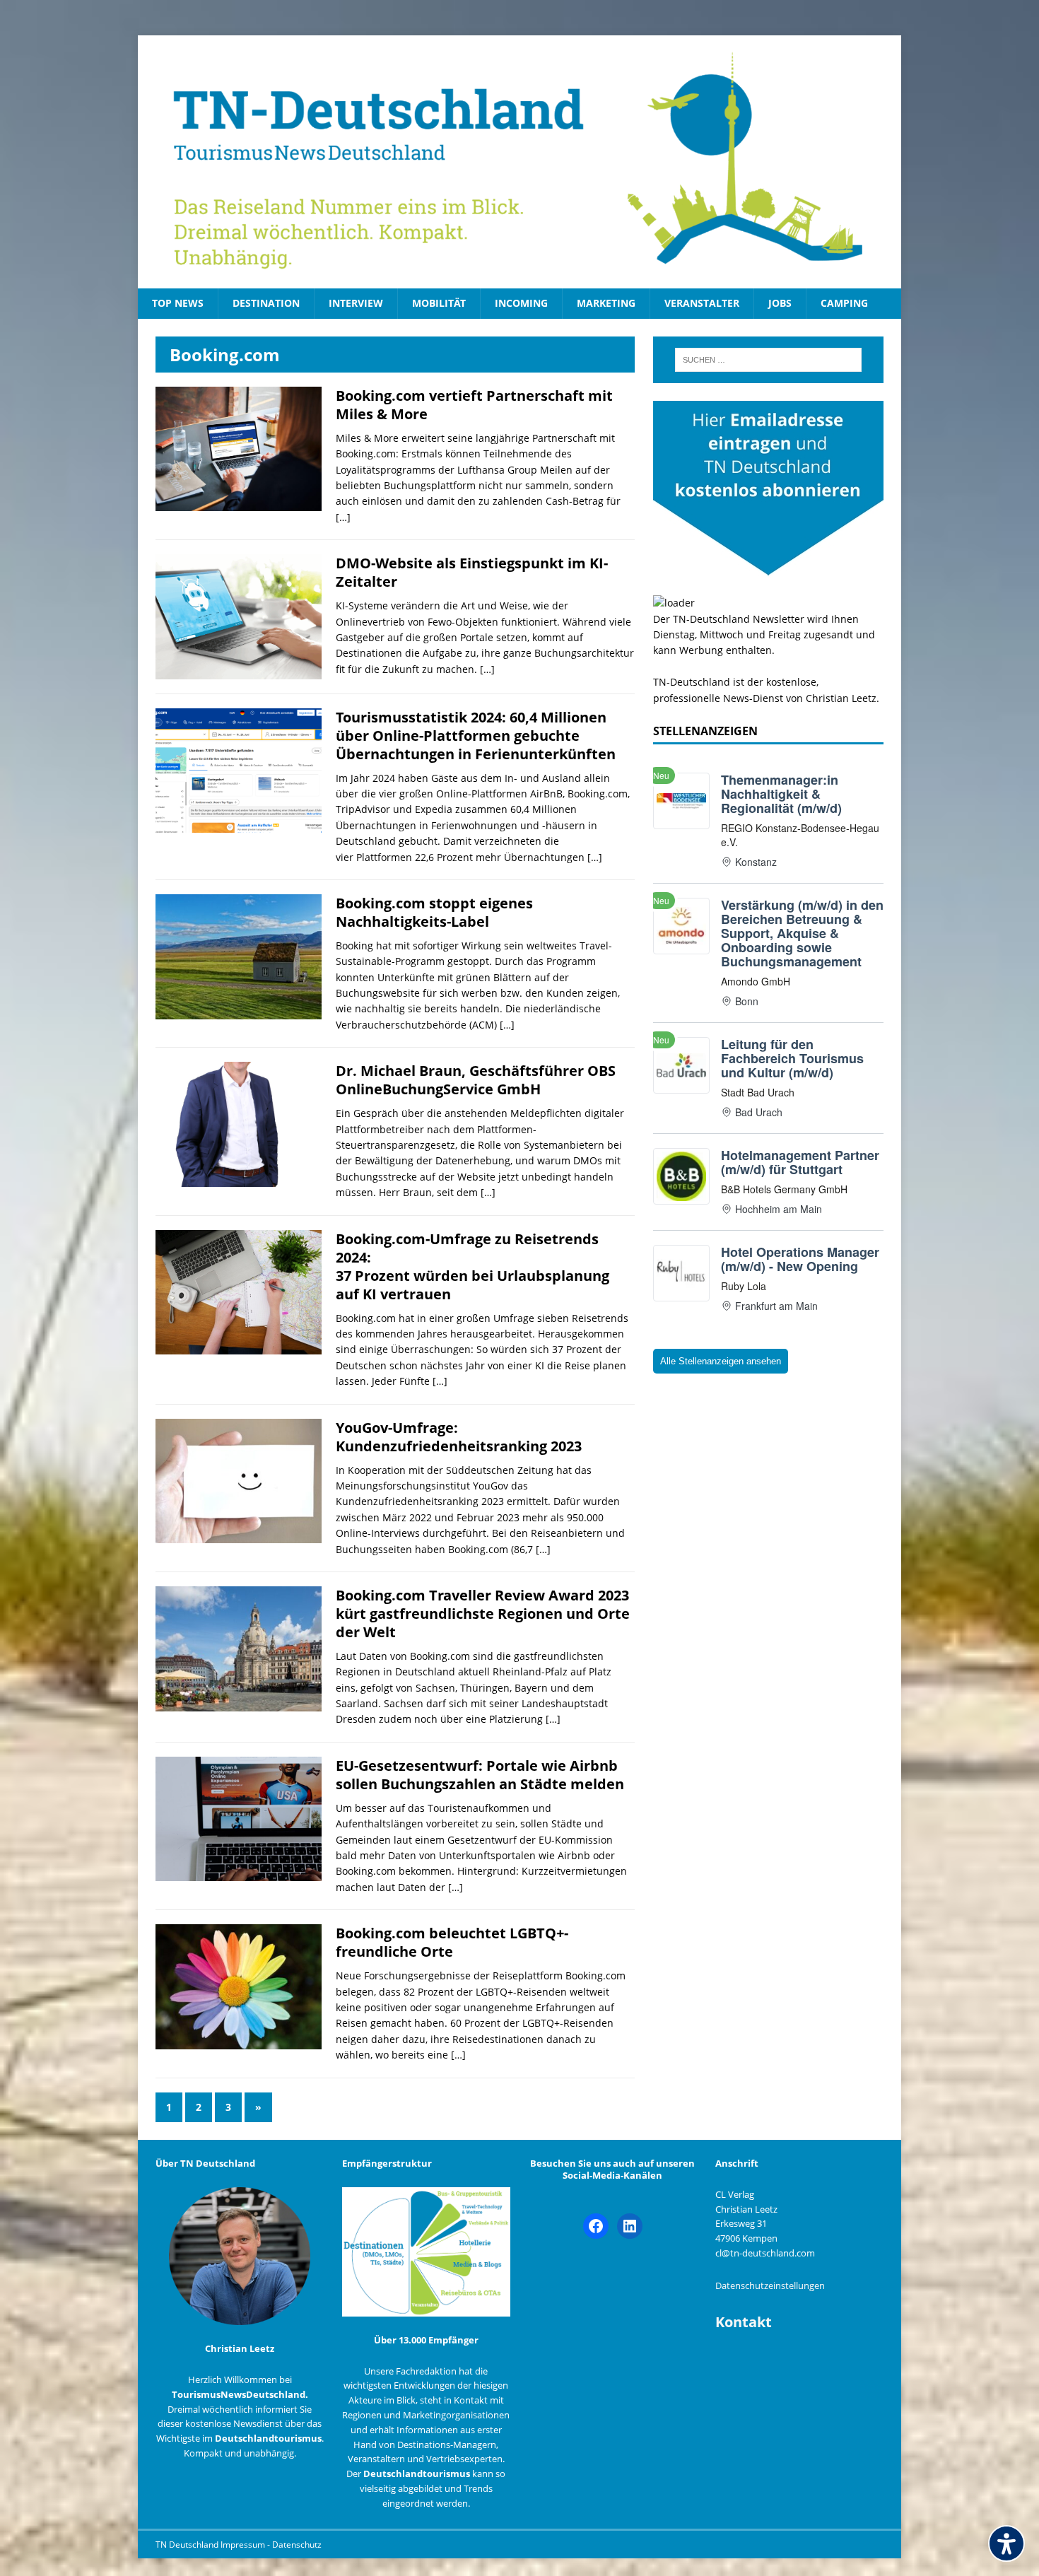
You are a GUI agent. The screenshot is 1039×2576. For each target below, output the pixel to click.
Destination (266, 303)
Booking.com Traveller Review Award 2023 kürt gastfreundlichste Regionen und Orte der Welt (483, 1614)
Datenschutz (297, 2545)
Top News (178, 303)
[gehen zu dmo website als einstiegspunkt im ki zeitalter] (239, 671)
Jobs (780, 303)
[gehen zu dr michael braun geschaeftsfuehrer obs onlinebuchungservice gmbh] (239, 1178)
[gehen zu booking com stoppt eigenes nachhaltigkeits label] (239, 1011)
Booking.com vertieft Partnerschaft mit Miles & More (474, 405)
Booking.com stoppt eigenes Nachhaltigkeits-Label (434, 912)
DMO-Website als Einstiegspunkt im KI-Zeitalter (472, 572)
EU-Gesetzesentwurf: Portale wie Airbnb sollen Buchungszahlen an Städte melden (480, 1775)
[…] (343, 517)
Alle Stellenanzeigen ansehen (721, 1361)
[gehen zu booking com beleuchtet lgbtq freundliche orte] (239, 2041)
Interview (356, 303)
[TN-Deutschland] (519, 162)
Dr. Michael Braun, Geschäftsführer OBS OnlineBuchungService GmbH (476, 1080)
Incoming (521, 303)
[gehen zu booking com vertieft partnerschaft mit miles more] (239, 503)
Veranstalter (702, 303)
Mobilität (439, 303)
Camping (844, 303)
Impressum (244, 2545)
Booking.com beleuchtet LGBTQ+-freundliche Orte (452, 1942)
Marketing (606, 303)
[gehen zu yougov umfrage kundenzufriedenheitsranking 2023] (239, 1535)
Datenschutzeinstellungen (770, 2285)
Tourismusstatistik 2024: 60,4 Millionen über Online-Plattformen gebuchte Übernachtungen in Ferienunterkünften (476, 736)
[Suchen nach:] (768, 360)
